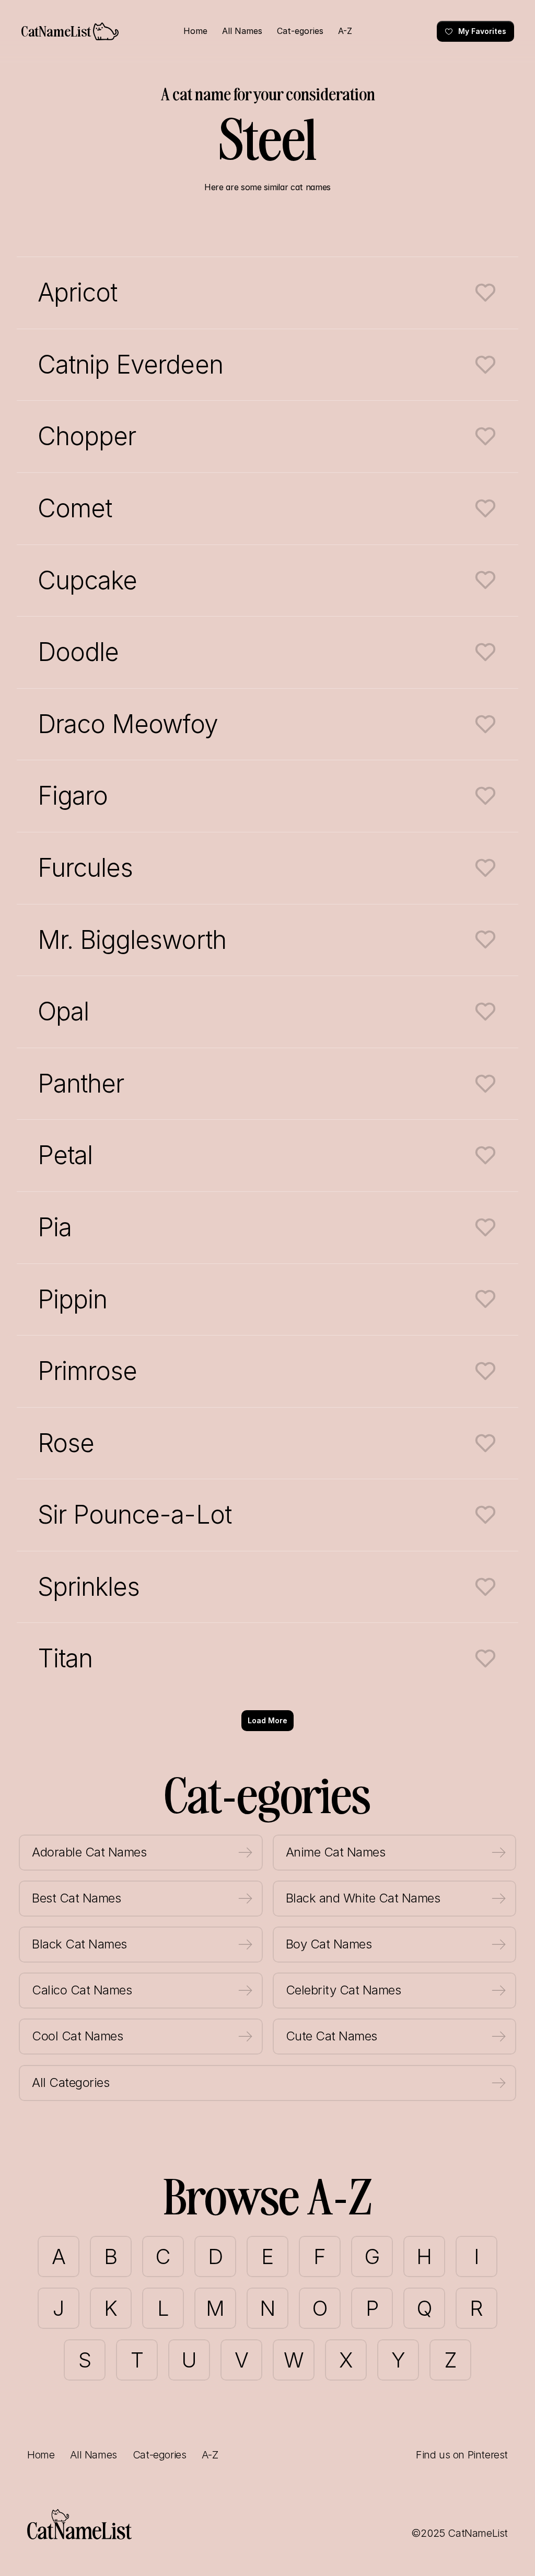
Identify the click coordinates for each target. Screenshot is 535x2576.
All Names (93, 2455)
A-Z (210, 2455)
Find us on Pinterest (462, 2455)
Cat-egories (160, 2455)
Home (41, 2455)
